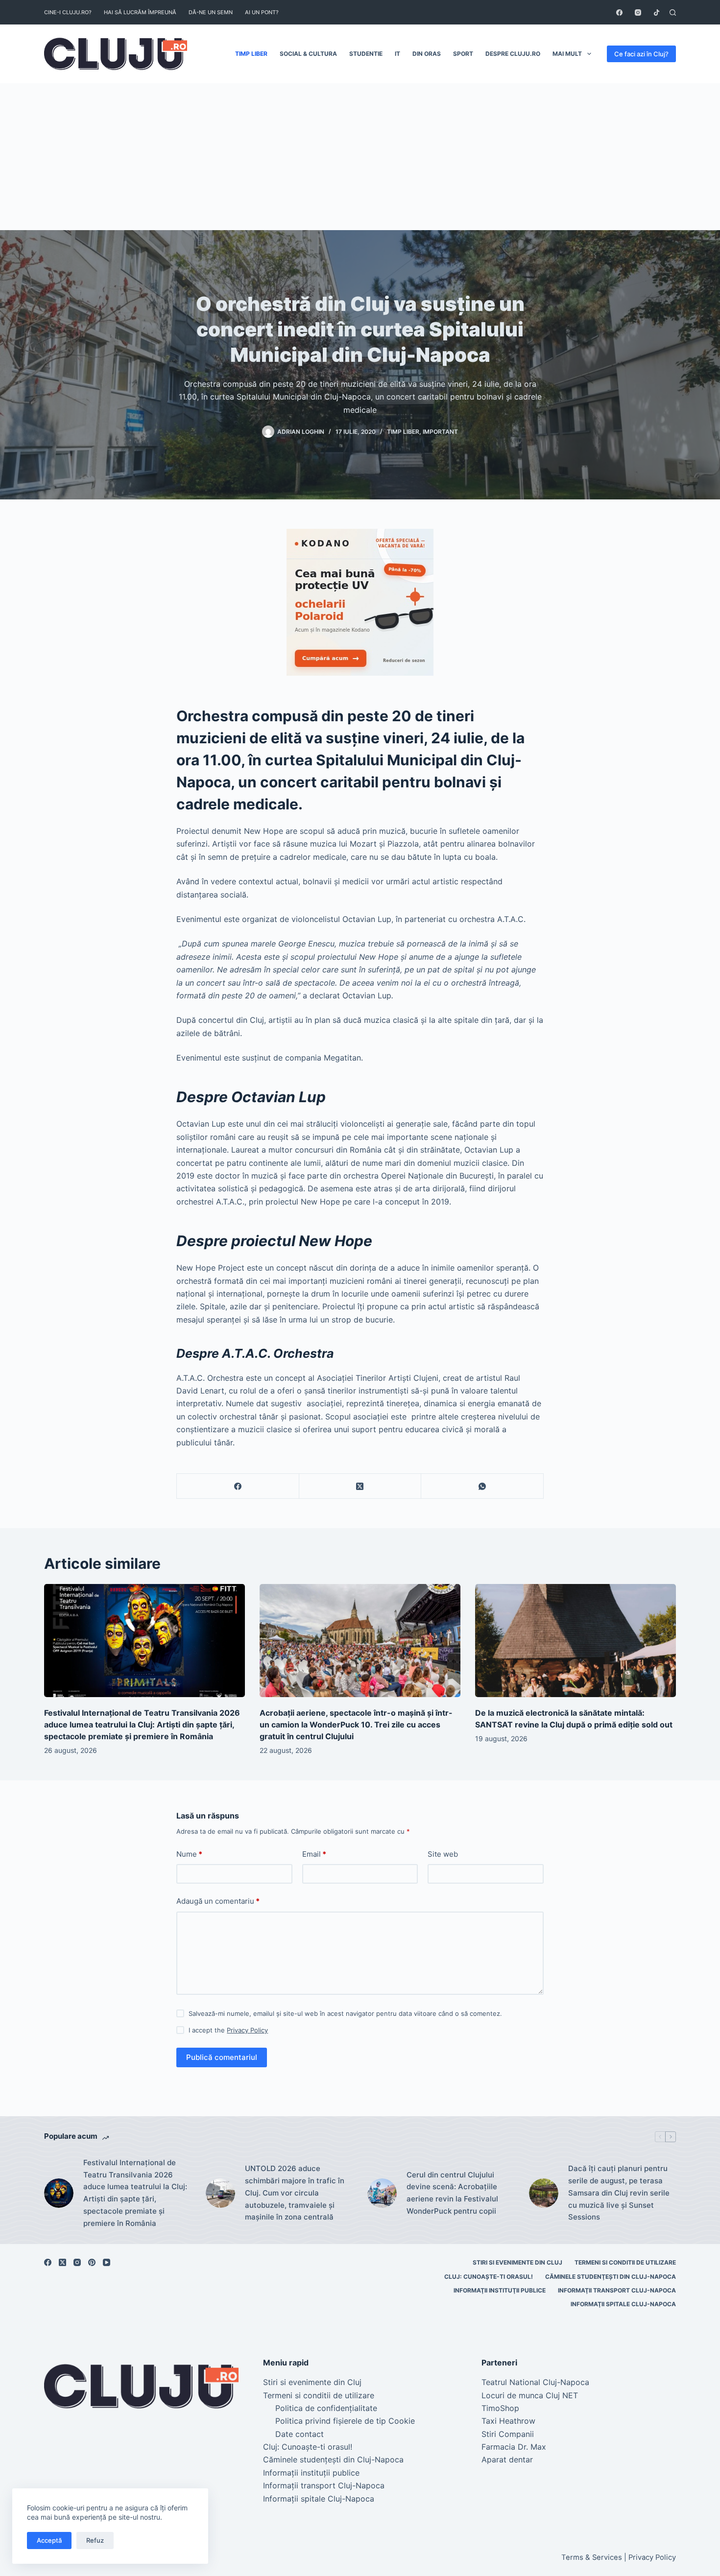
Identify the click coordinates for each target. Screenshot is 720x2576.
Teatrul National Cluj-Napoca (535, 2382)
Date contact (300, 2434)
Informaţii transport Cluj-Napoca (617, 2290)
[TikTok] (657, 12)
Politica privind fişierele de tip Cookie (345, 2421)
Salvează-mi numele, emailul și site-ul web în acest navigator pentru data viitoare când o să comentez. (345, 2013)
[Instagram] (638, 12)
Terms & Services (592, 2557)
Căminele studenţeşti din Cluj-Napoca (611, 2277)
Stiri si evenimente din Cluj (517, 2262)
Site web (443, 1854)
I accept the (228, 2030)
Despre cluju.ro (513, 54)
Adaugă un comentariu (218, 1901)
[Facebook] (619, 12)
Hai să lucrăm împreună (140, 12)
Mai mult (567, 54)
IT (397, 54)
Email (314, 1854)
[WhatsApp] (482, 1486)
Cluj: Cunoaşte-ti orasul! (489, 2277)
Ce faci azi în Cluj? (641, 54)
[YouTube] (107, 2262)
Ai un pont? (262, 12)
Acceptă (49, 2540)
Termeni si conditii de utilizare (625, 2262)
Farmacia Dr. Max (514, 2447)
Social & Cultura (308, 54)
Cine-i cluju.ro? (68, 12)
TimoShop (500, 2408)
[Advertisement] (360, 157)
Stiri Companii (508, 2434)
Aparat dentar (507, 2459)
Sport (463, 54)
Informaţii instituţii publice (500, 2290)
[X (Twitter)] (360, 1486)
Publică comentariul (222, 2057)
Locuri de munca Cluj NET (530, 2395)
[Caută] (673, 12)
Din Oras (427, 54)
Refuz (95, 2540)
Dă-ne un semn (211, 12)
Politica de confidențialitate (326, 2408)
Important (440, 432)
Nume (189, 1854)
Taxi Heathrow (508, 2421)
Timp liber (251, 54)
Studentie (366, 54)
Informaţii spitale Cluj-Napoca (623, 2304)
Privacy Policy (247, 2030)
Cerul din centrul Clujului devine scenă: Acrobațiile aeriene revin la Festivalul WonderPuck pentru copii (452, 2193)
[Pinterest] (92, 2262)
